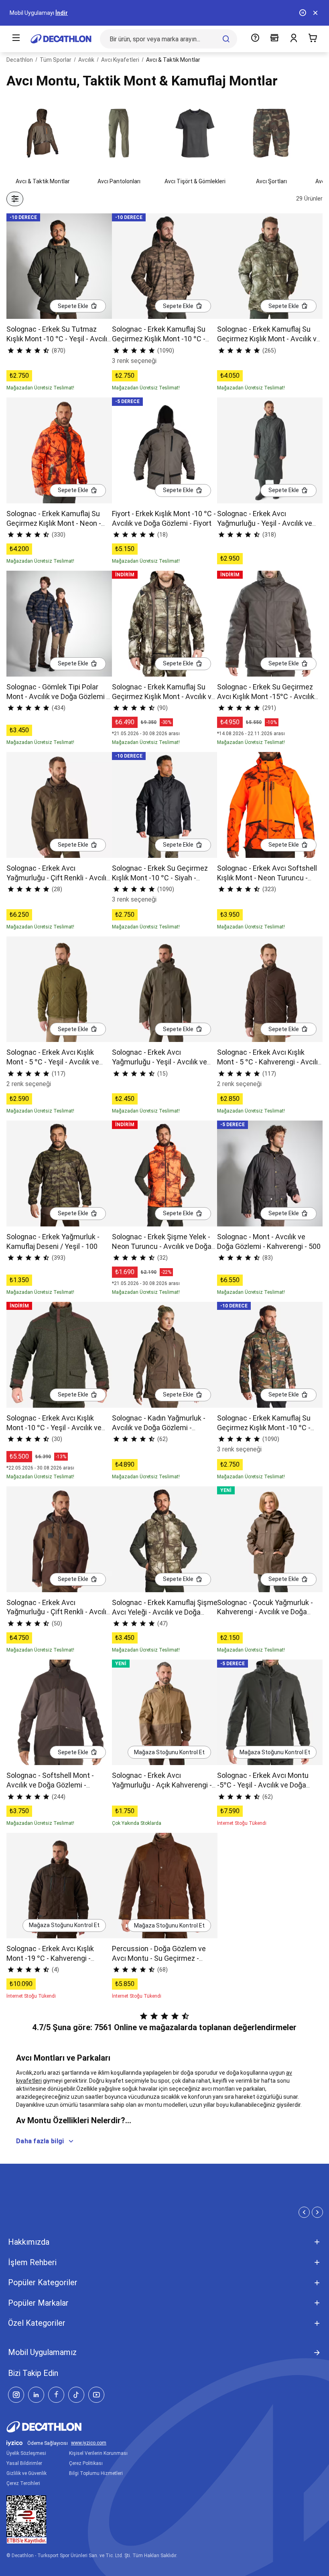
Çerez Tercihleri (23, 2483)
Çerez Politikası (86, 2463)
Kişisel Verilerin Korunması (98, 2453)
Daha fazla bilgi (40, 2141)
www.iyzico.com (89, 2443)
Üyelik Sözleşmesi (26, 2453)
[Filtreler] (15, 199)
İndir (62, 13)
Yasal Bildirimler (24, 2463)
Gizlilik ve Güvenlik (26, 2473)
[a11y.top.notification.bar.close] (315, 13)
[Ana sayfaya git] (61, 39)
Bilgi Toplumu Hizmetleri (96, 2473)
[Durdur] (303, 13)
